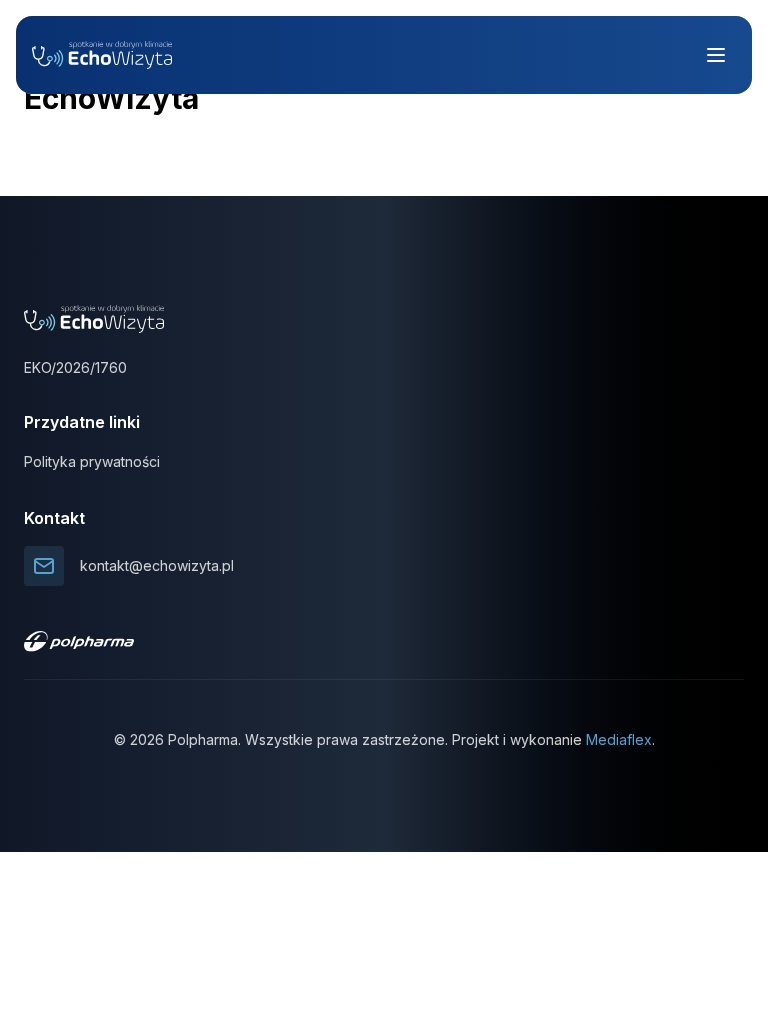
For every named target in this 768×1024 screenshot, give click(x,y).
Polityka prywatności (92, 461)
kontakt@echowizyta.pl (157, 565)
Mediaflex (619, 739)
